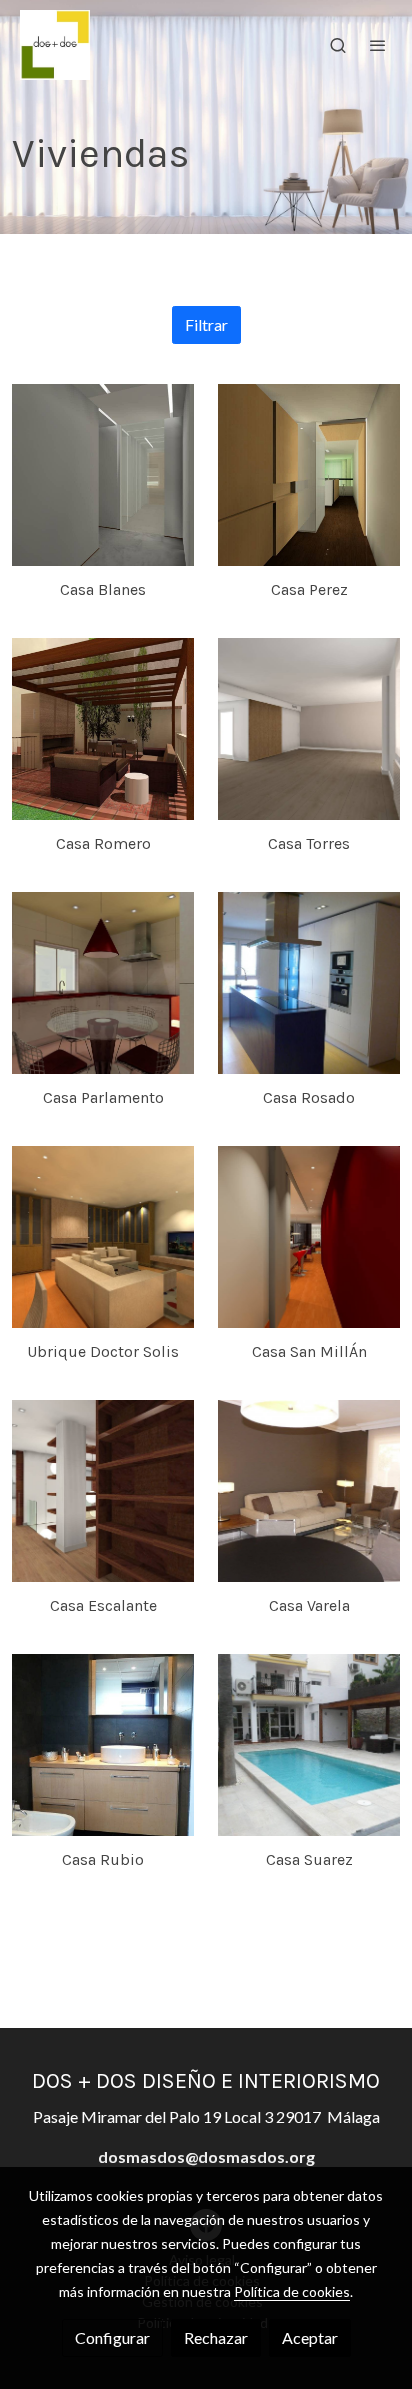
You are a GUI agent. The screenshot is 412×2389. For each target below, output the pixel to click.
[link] (55, 45)
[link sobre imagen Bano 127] (103, 1745)
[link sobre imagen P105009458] (309, 1491)
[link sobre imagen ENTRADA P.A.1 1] (103, 1491)
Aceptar (310, 2337)
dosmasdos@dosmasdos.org (206, 2156)
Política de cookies (292, 2291)
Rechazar (216, 2337)
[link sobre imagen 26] (103, 983)
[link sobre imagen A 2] (103, 1237)
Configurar (112, 2337)
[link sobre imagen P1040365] (309, 983)
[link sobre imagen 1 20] (309, 475)
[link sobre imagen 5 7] (309, 729)
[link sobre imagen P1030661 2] (309, 1745)
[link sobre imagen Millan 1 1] (309, 1237)
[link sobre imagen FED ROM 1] (103, 729)
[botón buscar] (338, 45)
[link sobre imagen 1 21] (103, 475)
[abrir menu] (378, 45)
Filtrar (206, 324)
